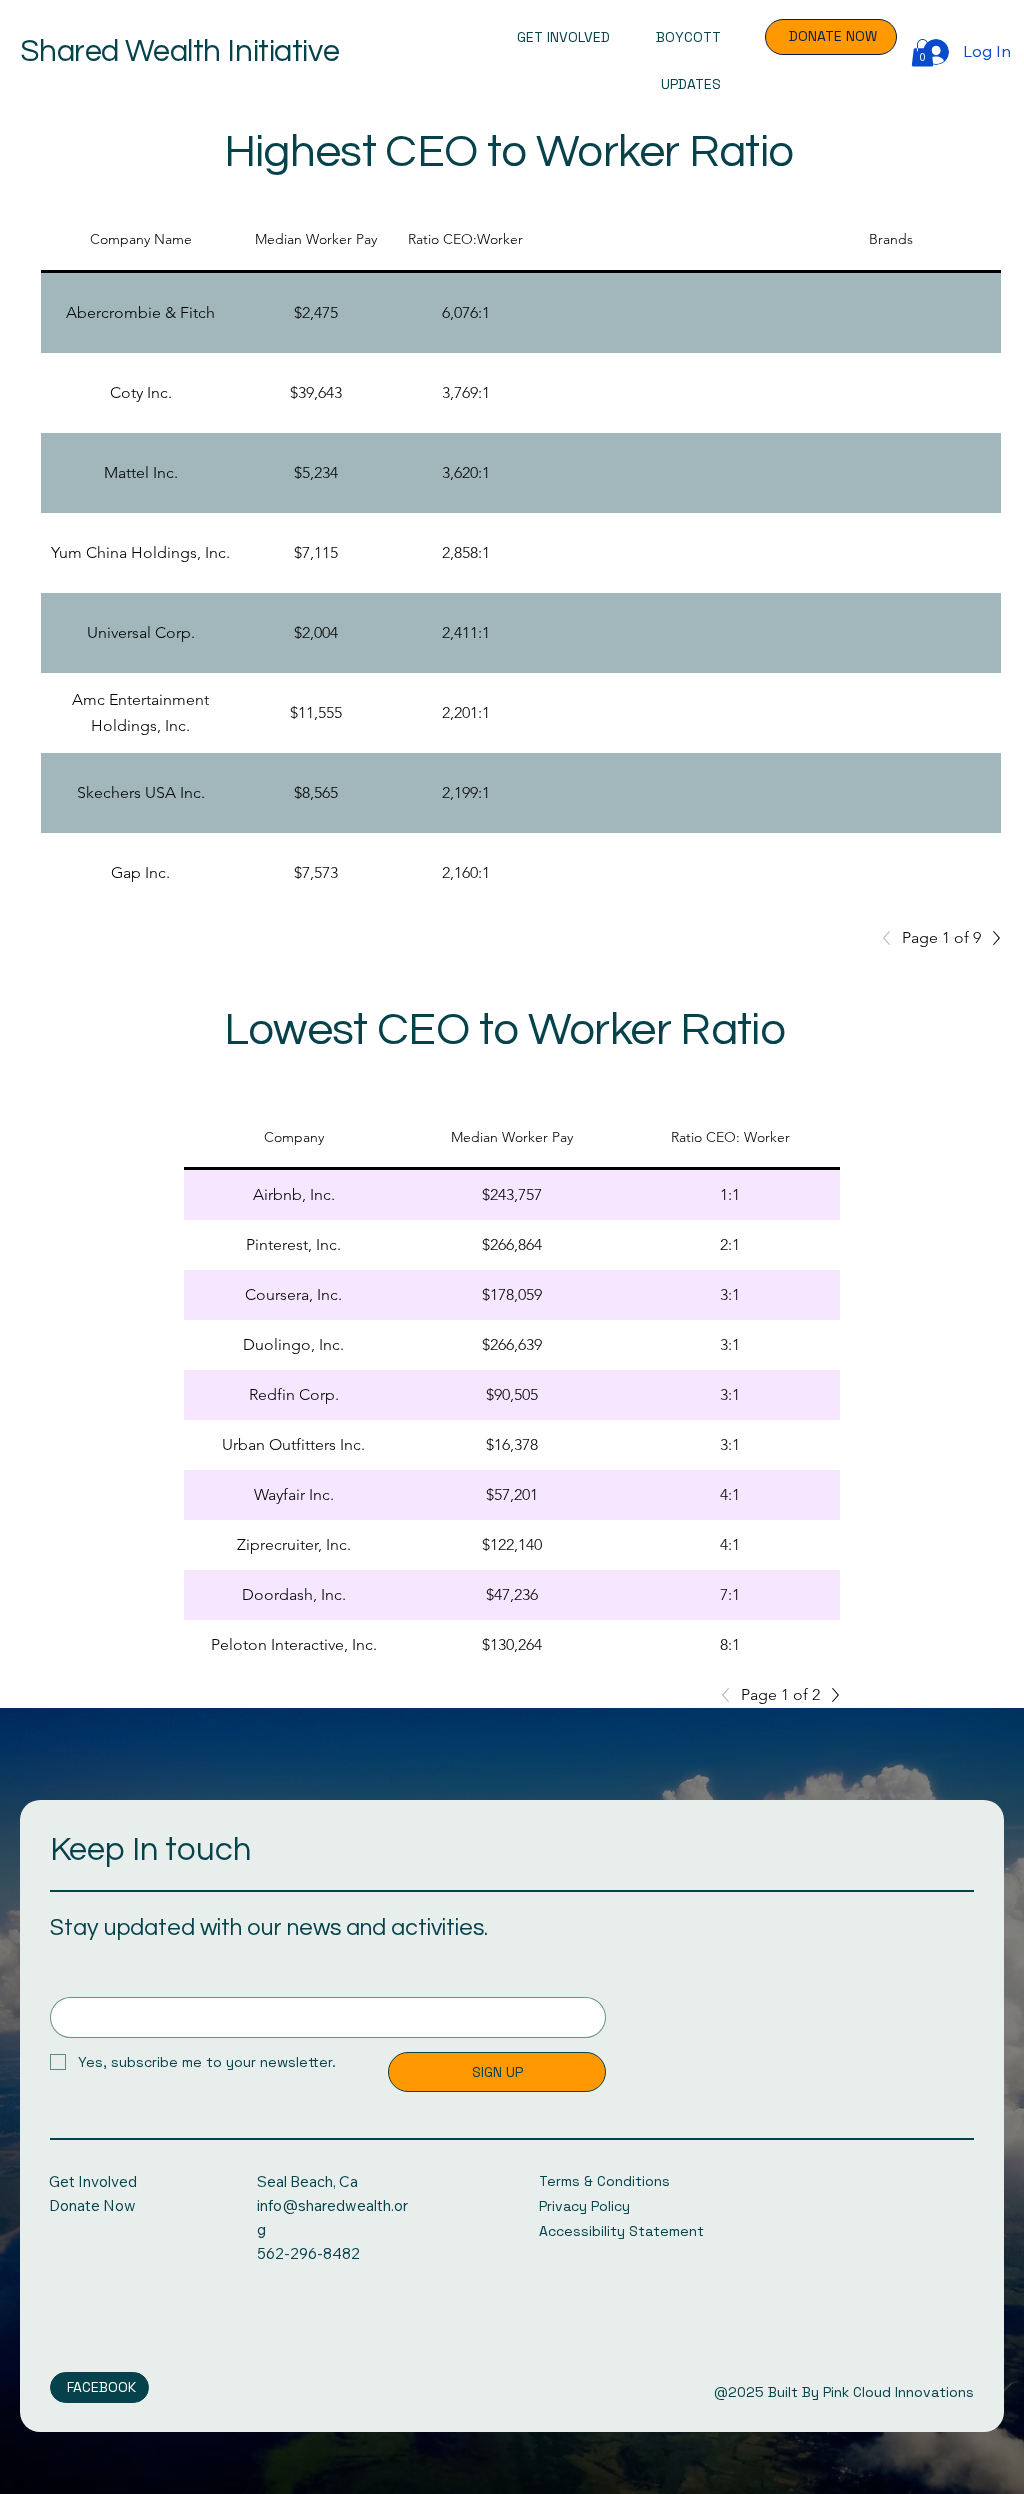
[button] (922, 52)
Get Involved (93, 2181)
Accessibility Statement (621, 2231)
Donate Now (92, 2205)
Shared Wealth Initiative (179, 52)
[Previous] (892, 938)
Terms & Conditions (604, 2181)
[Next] (991, 938)
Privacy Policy (584, 2206)
